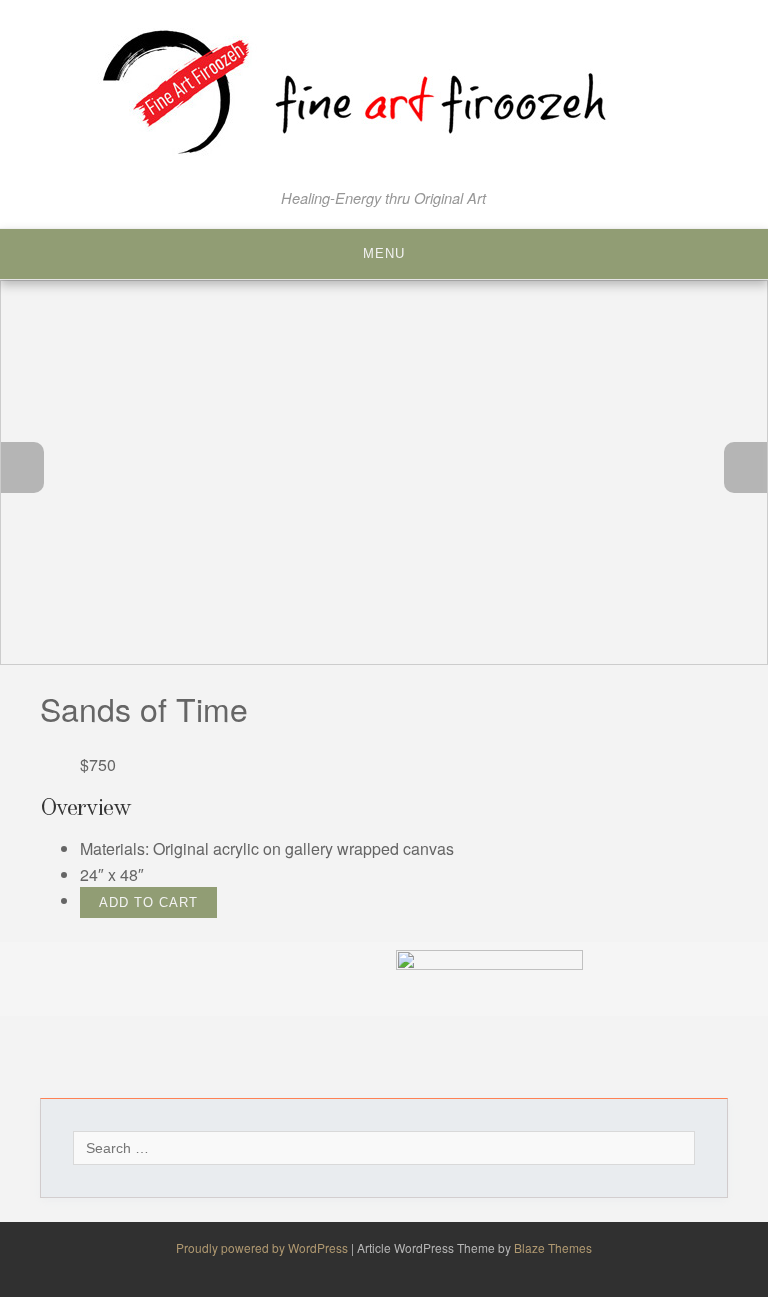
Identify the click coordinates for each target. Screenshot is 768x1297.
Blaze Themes (553, 1247)
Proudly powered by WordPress (263, 1247)
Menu (384, 253)
